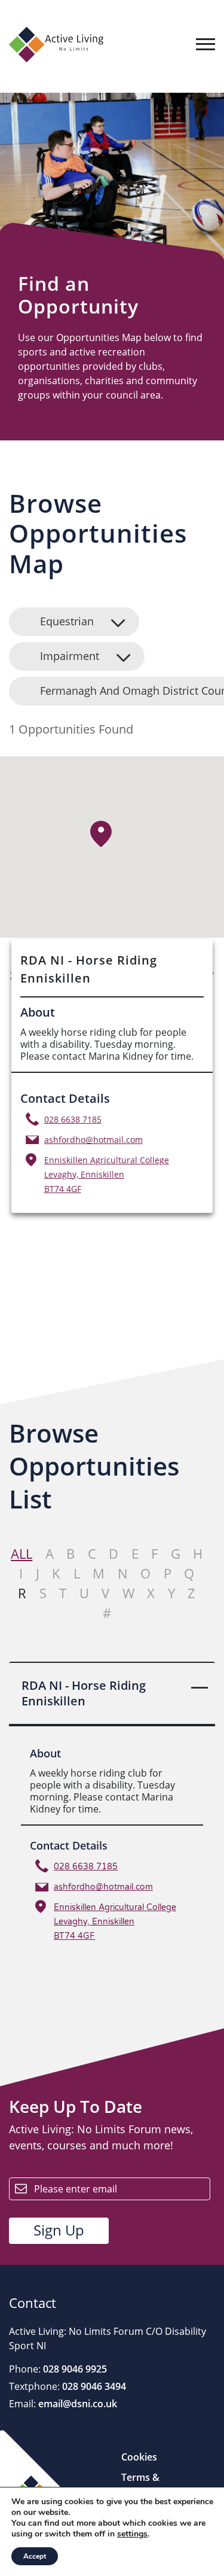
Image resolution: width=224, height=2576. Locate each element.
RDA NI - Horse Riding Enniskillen (84, 1693)
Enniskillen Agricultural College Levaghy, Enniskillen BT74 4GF (107, 1174)
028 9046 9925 (74, 2369)
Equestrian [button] (67, 621)
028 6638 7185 (73, 1119)
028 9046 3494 (93, 2386)
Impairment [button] (70, 656)
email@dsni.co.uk (76, 2404)
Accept (35, 2556)
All (22, 1553)
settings (132, 2534)
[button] (101, 833)
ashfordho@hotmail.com (93, 1140)
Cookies (139, 2457)
